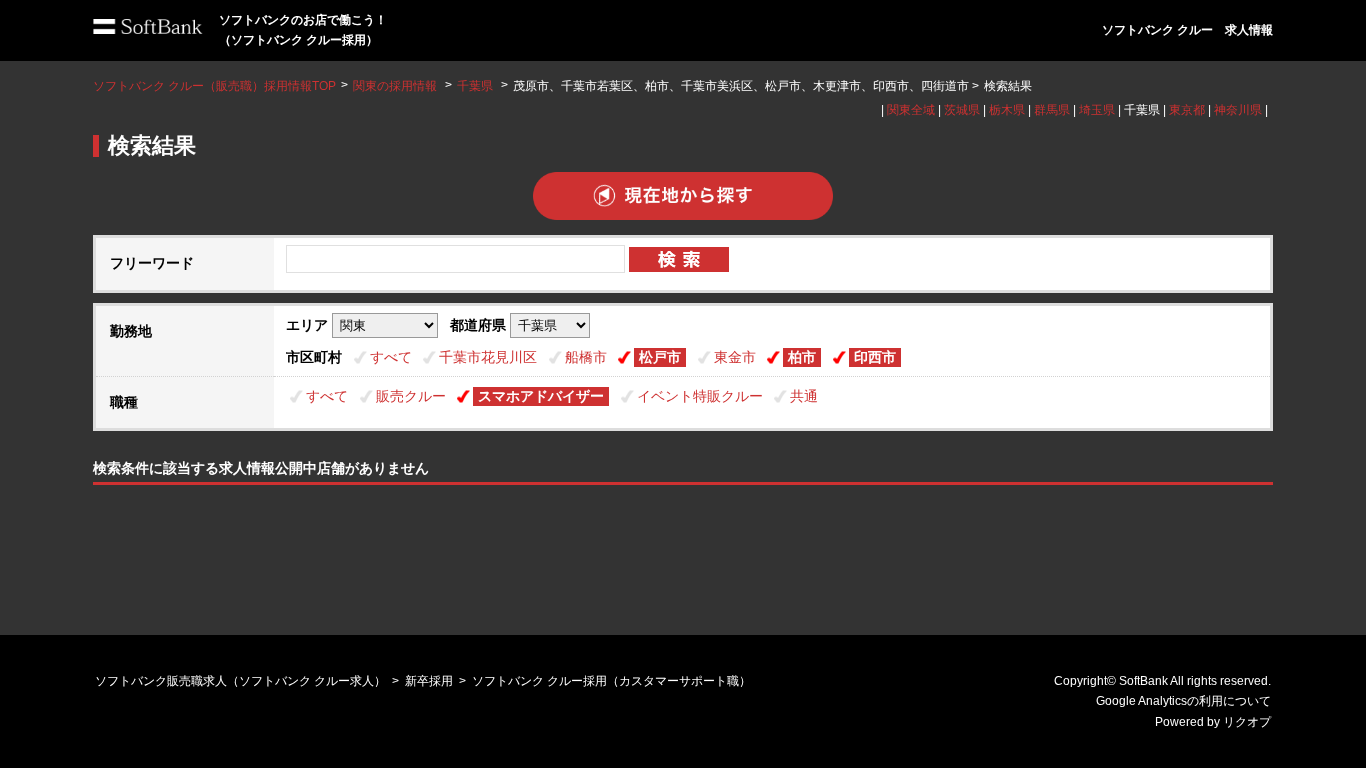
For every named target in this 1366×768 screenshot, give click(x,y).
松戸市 (660, 357)
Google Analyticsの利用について (1183, 701)
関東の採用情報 (396, 86)
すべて (391, 357)
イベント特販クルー (700, 396)
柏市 (802, 357)
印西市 (875, 357)
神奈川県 (1238, 110)
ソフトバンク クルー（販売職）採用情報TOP (214, 86)
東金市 (735, 357)
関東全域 (911, 110)
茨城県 (962, 110)
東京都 (1187, 110)
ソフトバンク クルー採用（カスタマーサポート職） (611, 681)
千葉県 (475, 86)
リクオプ (1247, 722)
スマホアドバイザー (541, 396)
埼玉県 (1097, 110)
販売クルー (411, 396)
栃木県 (1007, 110)
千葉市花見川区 (488, 357)
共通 (804, 396)
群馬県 (1052, 110)
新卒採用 (429, 681)
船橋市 (586, 357)
